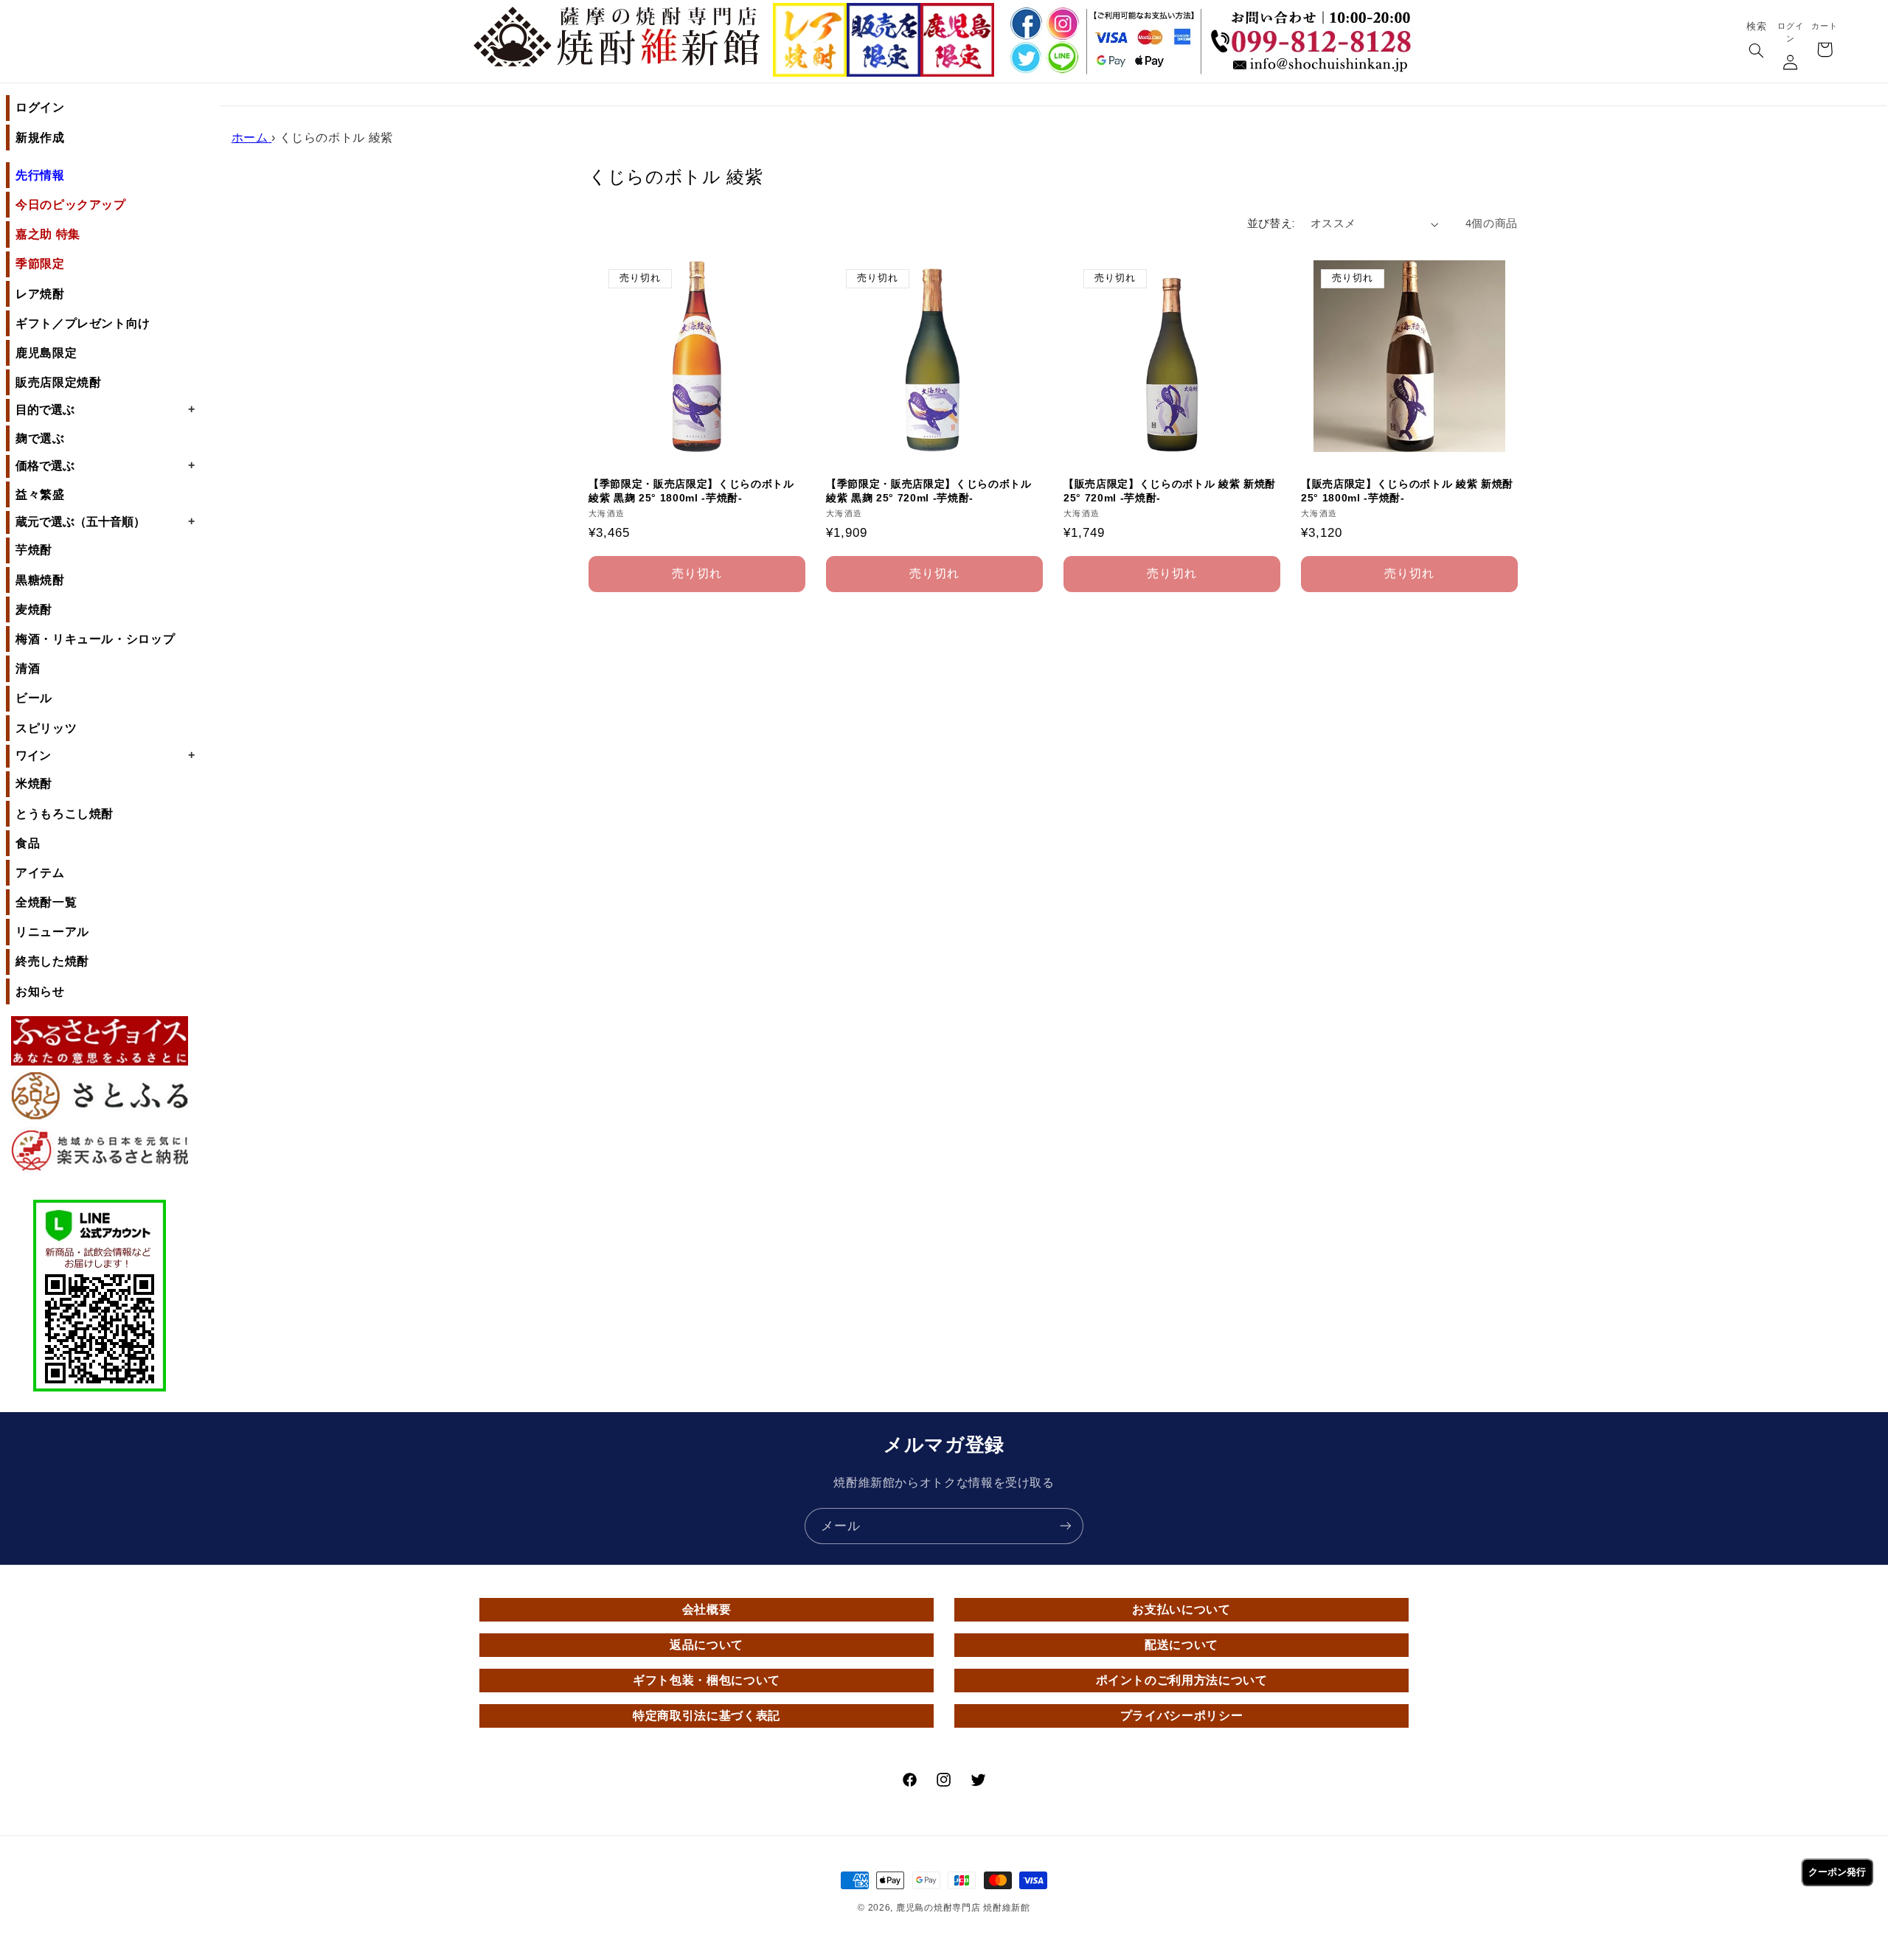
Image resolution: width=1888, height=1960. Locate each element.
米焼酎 (34, 783)
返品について (707, 1645)
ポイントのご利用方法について (1182, 1680)
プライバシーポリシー (1181, 1716)
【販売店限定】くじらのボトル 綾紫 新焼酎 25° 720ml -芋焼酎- (1170, 491)
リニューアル (52, 932)
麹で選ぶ (40, 438)
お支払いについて (1181, 1609)
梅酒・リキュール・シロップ (95, 639)
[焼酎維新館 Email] (1315, 66)
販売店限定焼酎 (58, 382)
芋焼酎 (34, 550)
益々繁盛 (40, 494)
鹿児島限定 (46, 353)
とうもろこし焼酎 (65, 814)
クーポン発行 (1837, 1872)
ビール (34, 698)
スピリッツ (46, 728)
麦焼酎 (34, 609)
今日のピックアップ (71, 205)
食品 (28, 843)
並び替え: (1271, 224)
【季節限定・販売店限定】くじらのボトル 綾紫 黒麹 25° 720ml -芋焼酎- (929, 491)
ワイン (105, 755)
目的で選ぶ (105, 409)
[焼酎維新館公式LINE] (1062, 59)
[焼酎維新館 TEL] (1315, 30)
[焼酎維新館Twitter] (1024, 59)
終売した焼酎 (52, 961)
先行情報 (40, 175)
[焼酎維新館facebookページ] (1024, 23)
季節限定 (40, 264)
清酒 (28, 668)
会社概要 (707, 1609)
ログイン (40, 107)
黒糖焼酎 (40, 580)
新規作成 (40, 138)
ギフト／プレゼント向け (83, 323)
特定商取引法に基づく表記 (707, 1716)
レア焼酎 (40, 294)
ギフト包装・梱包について (707, 1680)
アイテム (40, 873)
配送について (1181, 1645)
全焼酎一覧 (46, 902)
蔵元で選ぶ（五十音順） (105, 521)
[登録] (1066, 1526)
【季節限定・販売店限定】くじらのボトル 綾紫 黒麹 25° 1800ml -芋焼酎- (691, 491)
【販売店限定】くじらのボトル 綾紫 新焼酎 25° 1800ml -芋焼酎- (1407, 491)
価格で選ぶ (105, 465)
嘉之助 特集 (48, 234)
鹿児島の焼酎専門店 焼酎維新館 (963, 1908)
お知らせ (40, 991)
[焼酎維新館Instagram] (1062, 23)
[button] (1756, 52)
